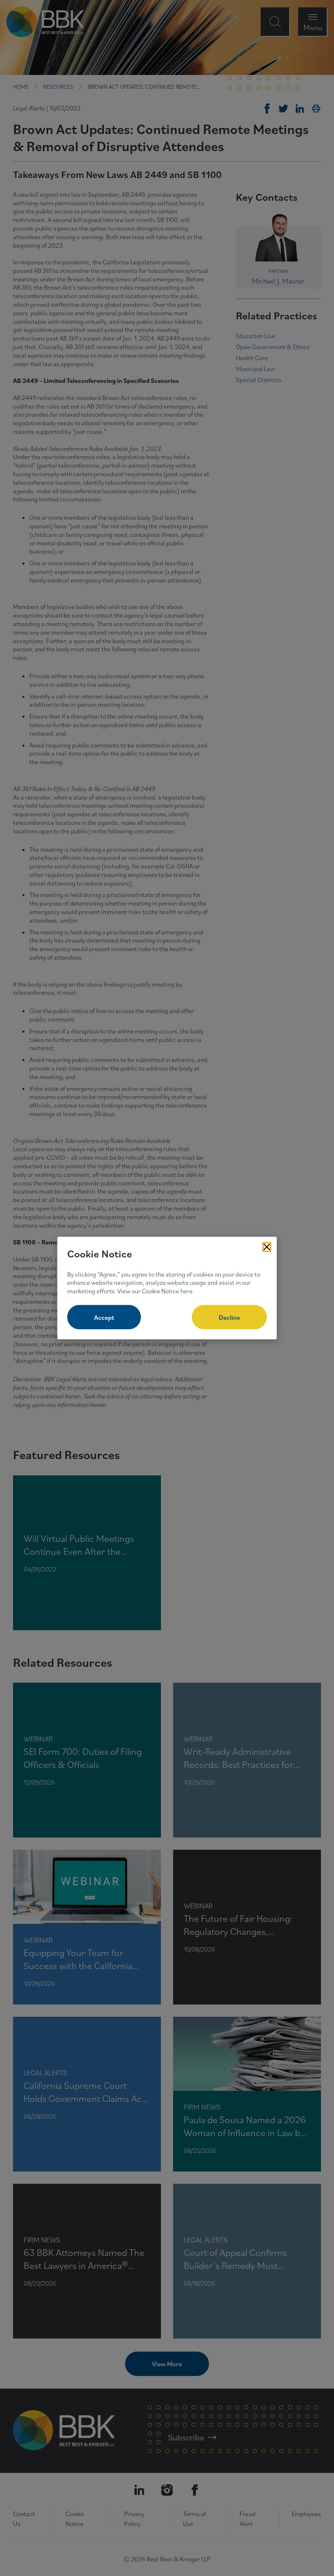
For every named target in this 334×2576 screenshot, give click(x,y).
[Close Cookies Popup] (267, 1247)
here (187, 1291)
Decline (229, 1317)
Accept (104, 1317)
